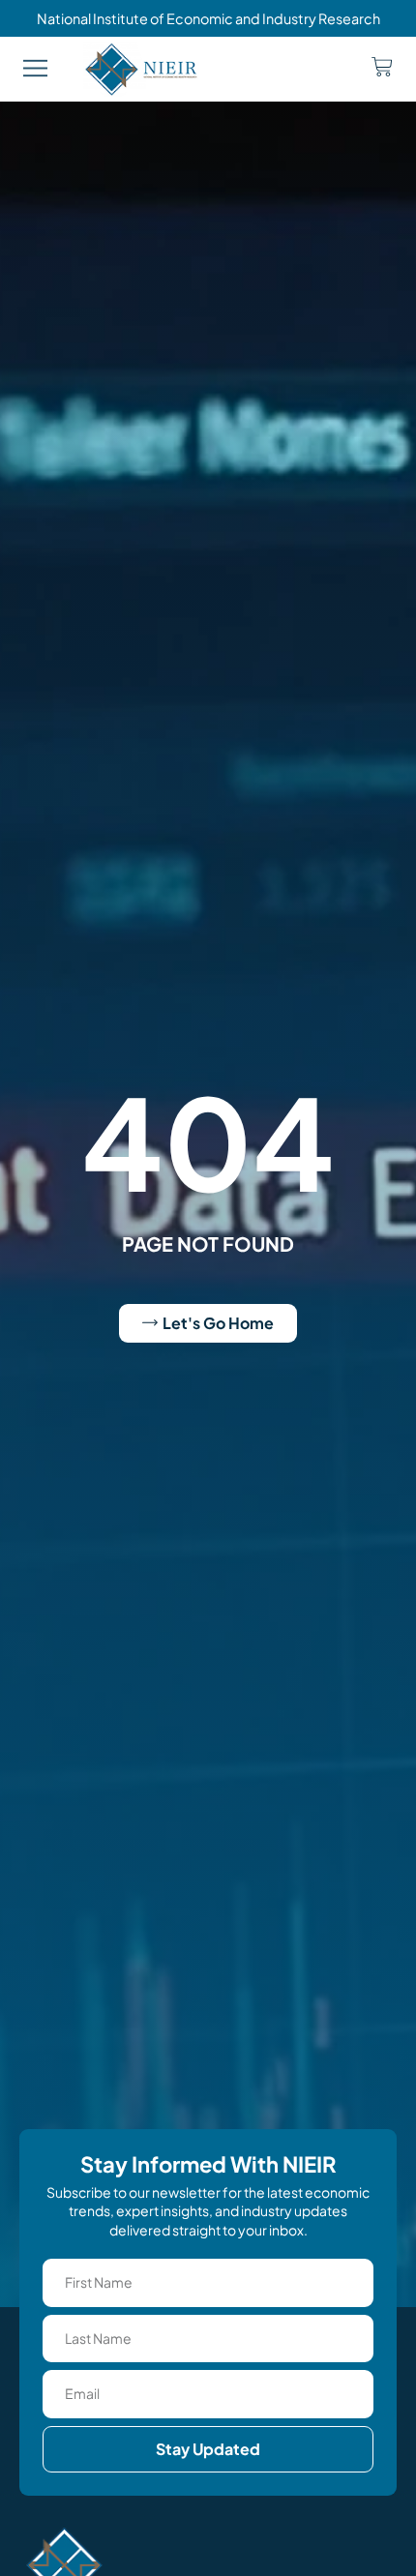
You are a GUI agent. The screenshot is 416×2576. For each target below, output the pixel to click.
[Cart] (382, 67)
